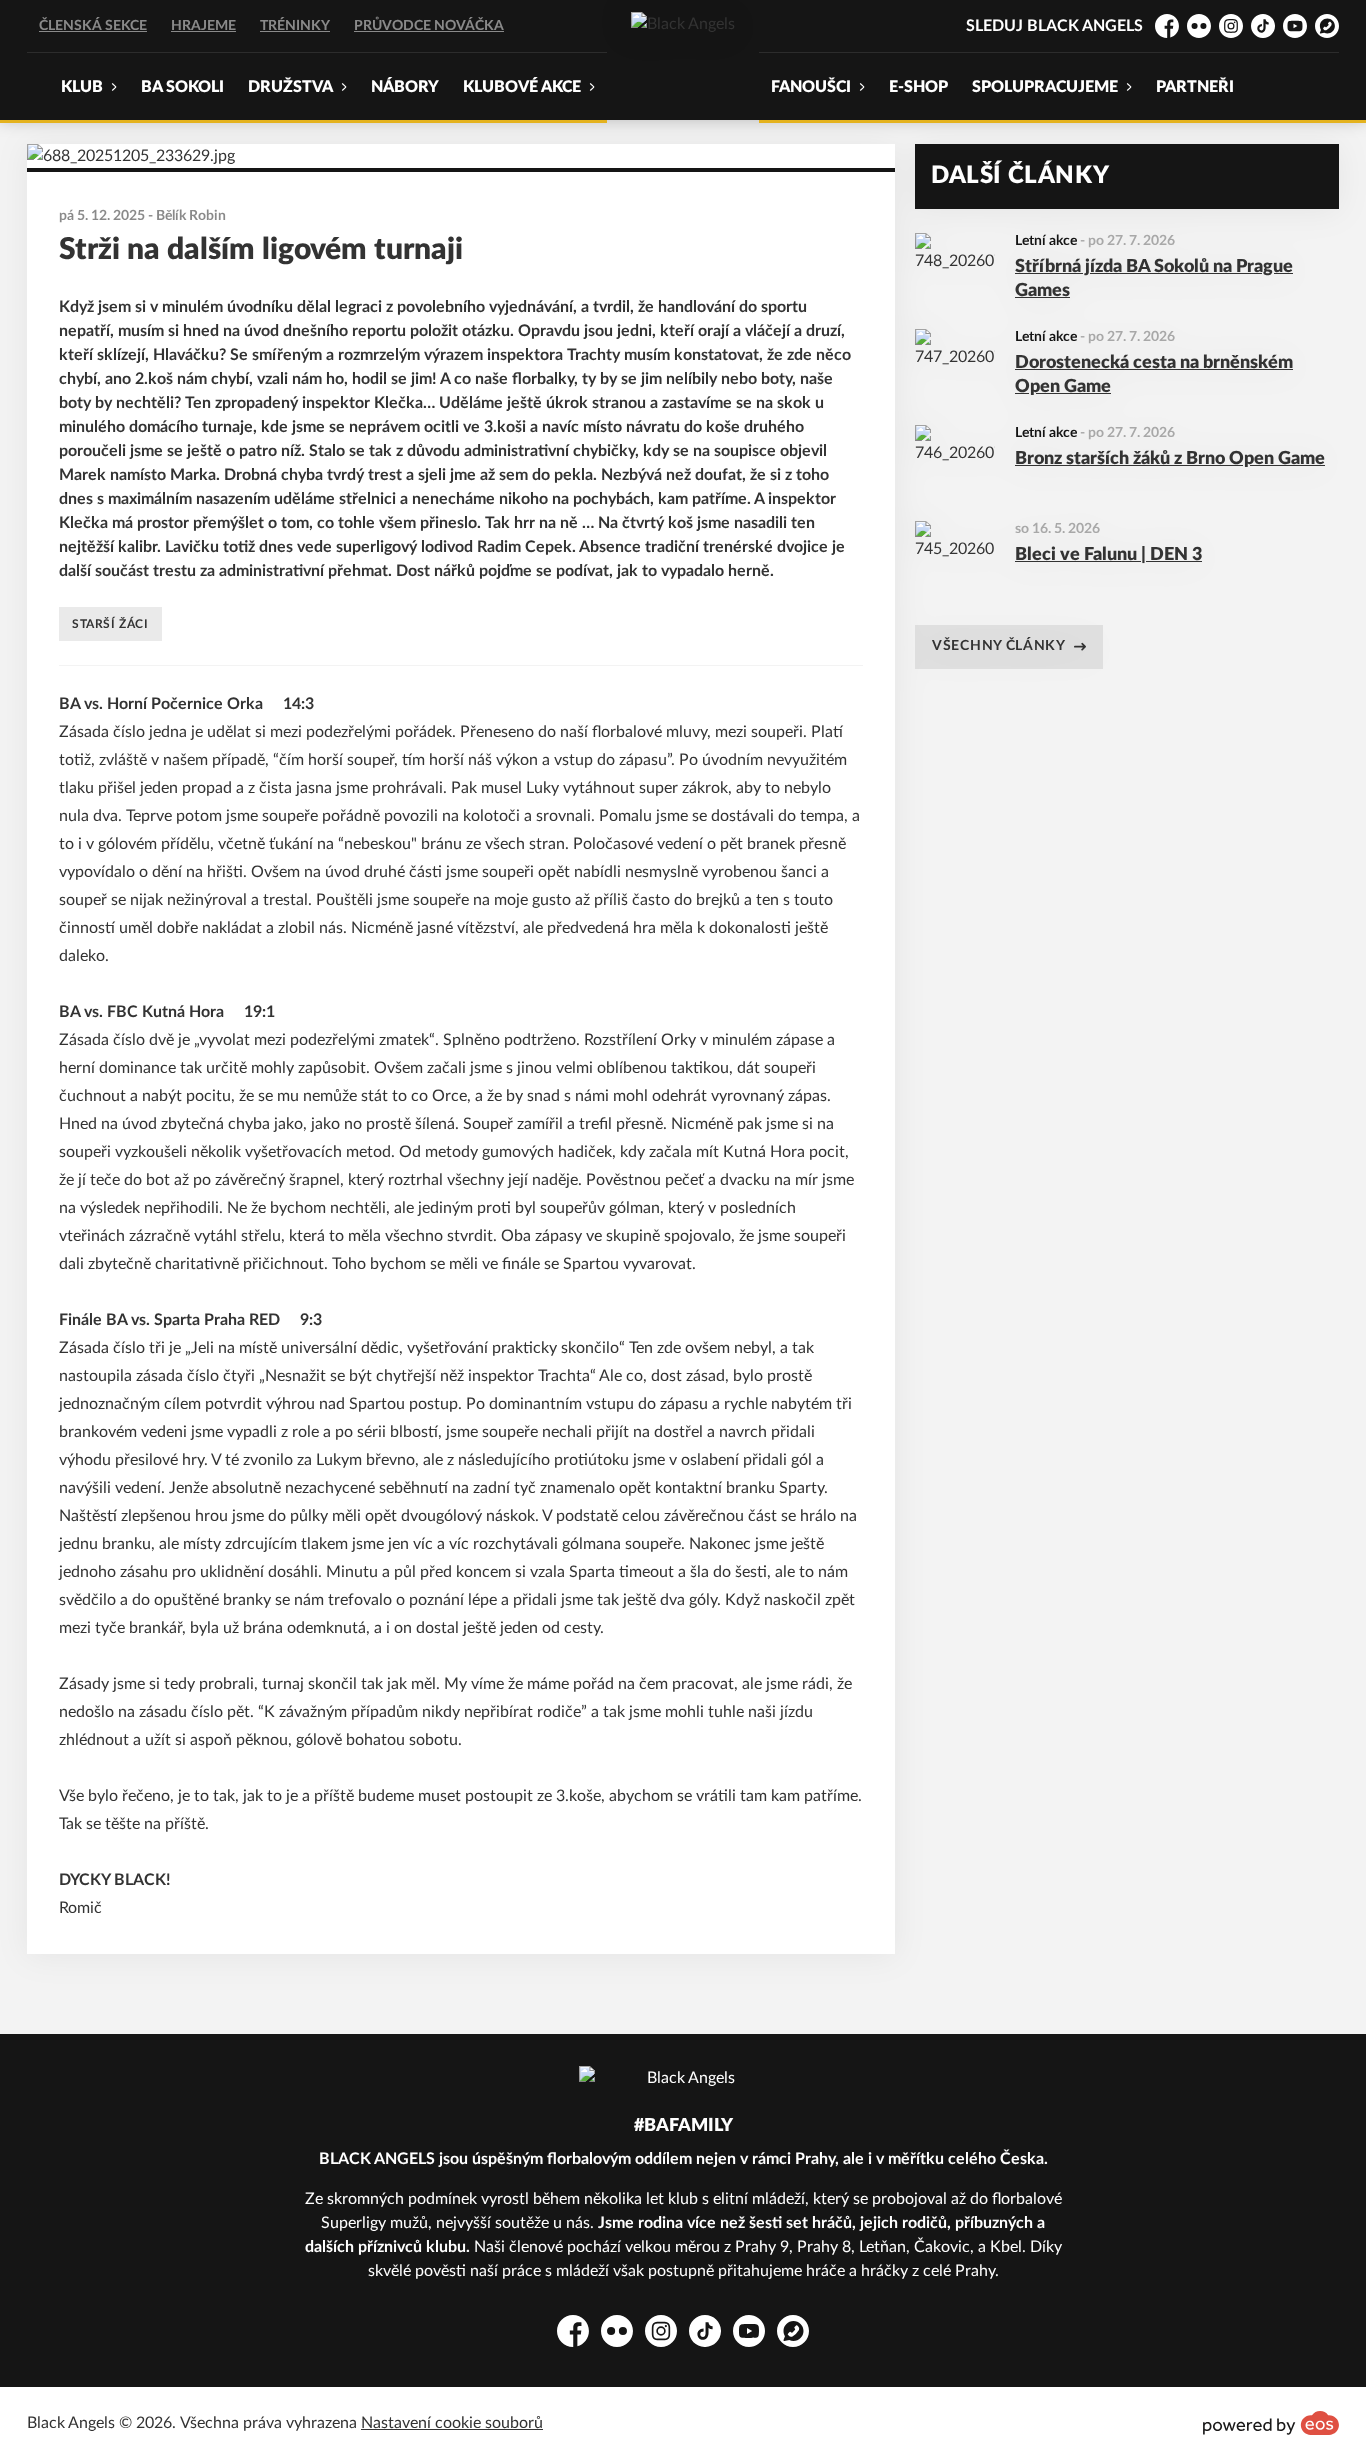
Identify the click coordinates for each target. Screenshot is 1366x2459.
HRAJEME (203, 26)
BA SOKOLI (182, 87)
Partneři (1195, 87)
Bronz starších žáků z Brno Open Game (1170, 459)
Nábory (405, 87)
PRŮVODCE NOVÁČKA (429, 26)
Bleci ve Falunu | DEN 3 (1108, 555)
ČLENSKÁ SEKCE (93, 26)
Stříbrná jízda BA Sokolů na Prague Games (1154, 279)
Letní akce (1046, 241)
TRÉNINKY (295, 26)
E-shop (918, 87)
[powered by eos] (1271, 2423)
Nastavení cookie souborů (452, 2423)
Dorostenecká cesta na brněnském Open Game (1154, 375)
